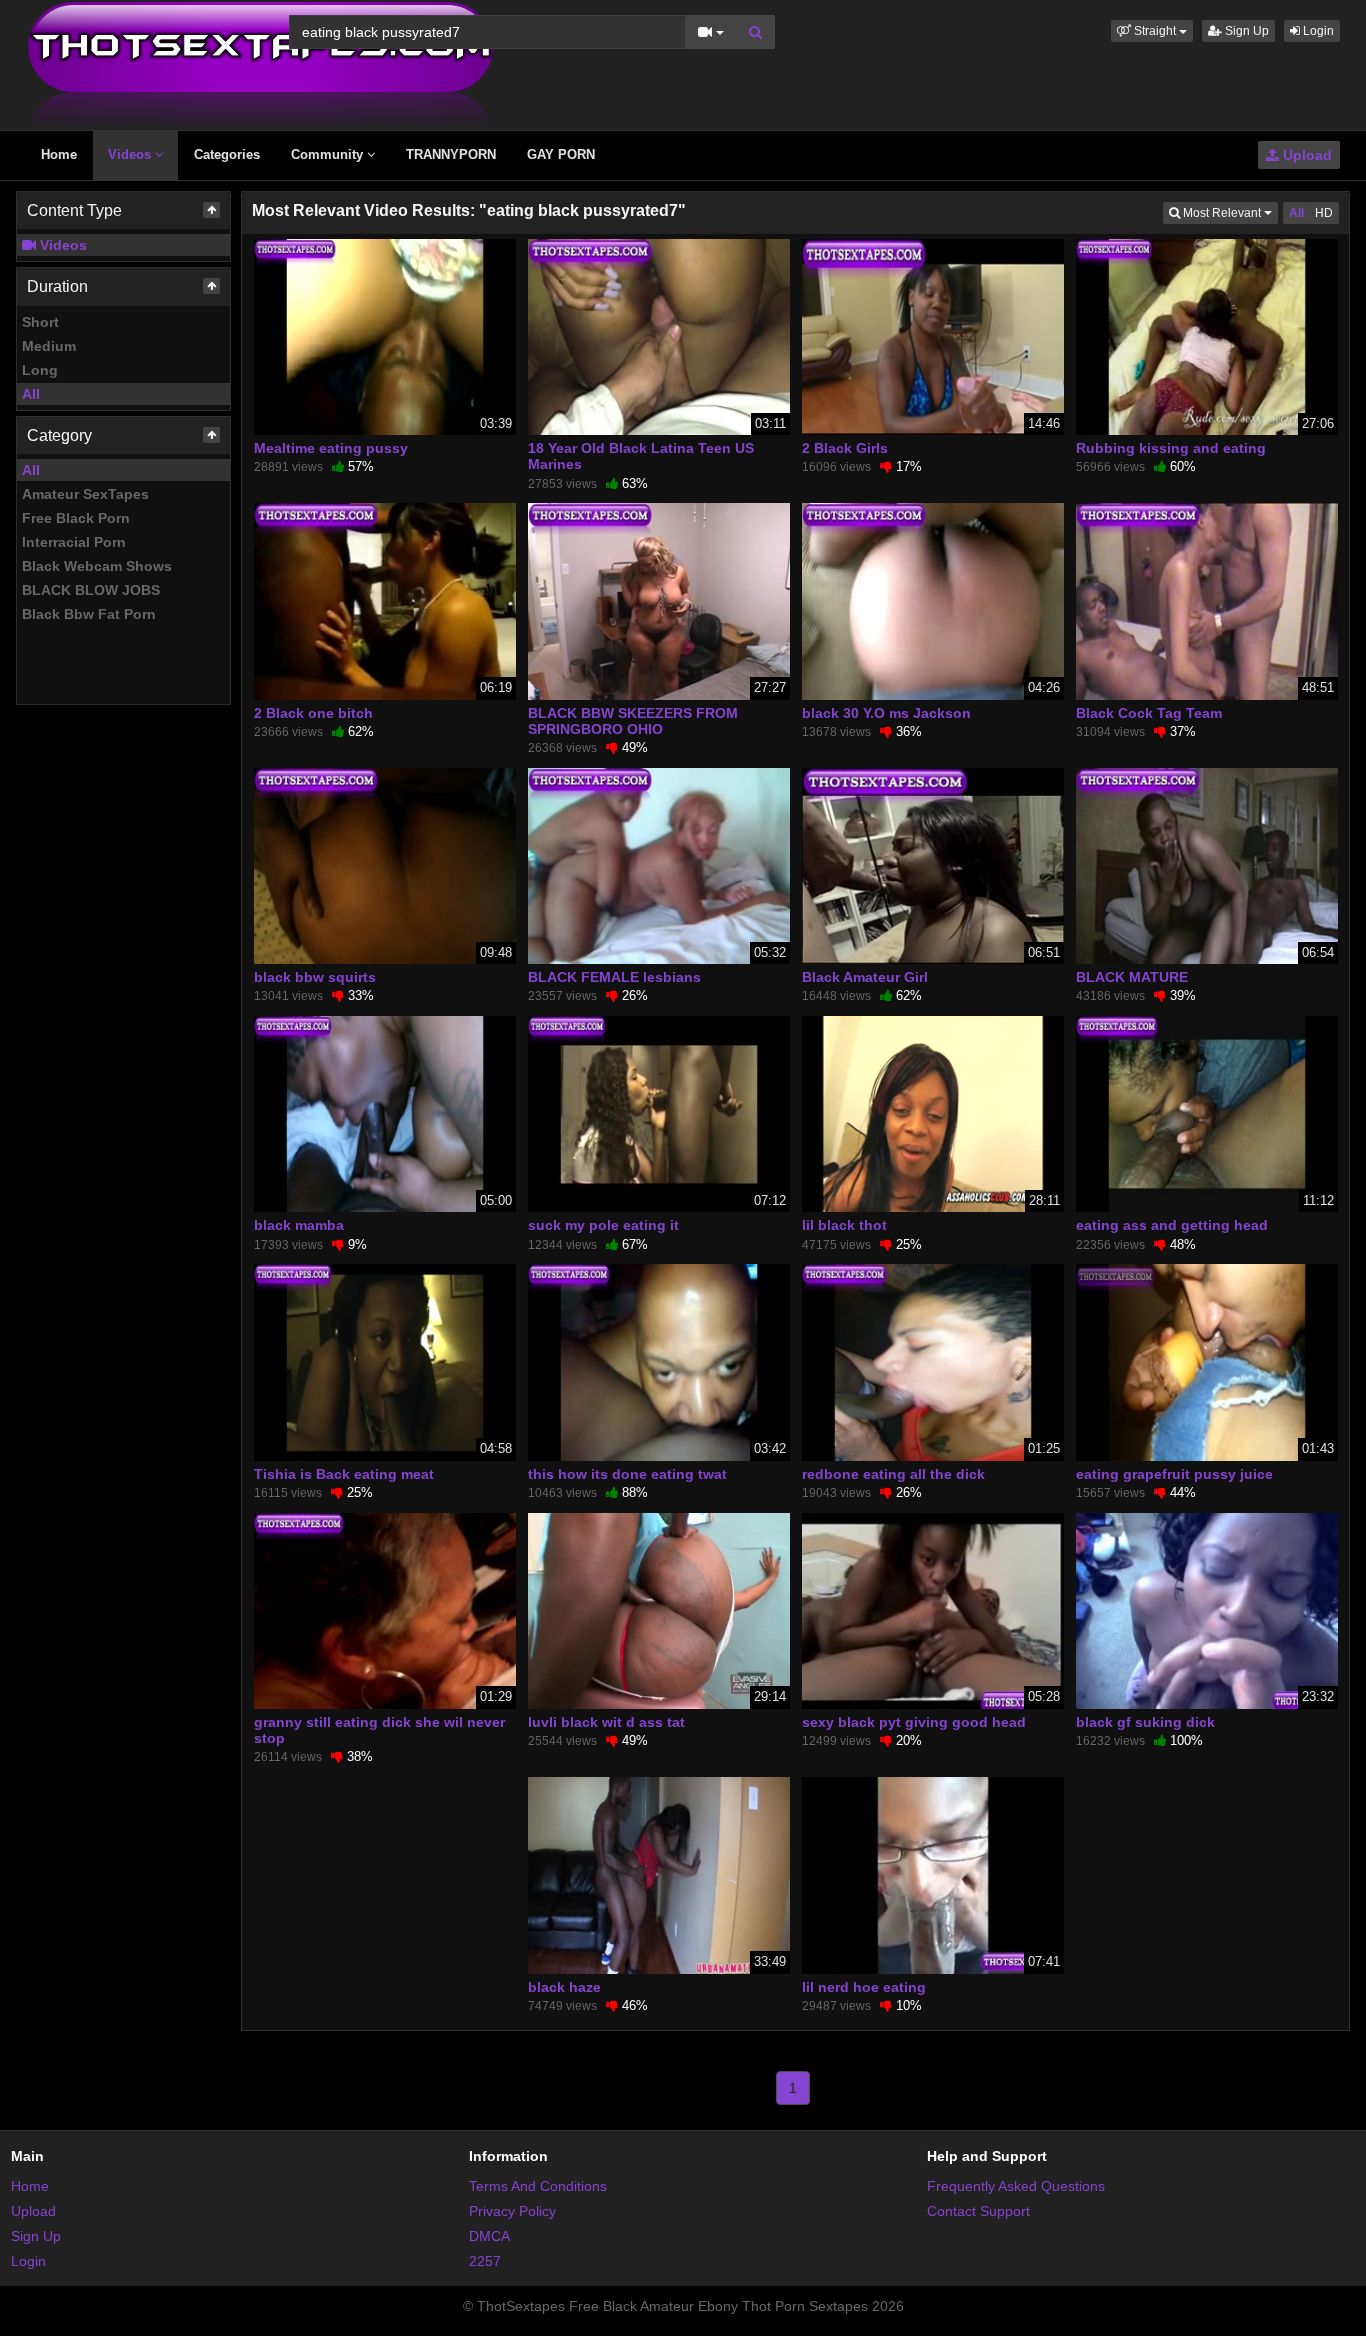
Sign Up (1245, 31)
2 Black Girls (845, 448)
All (31, 394)
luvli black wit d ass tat (606, 1722)
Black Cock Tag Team (1149, 713)
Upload (1305, 155)
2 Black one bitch (313, 713)
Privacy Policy (512, 2211)
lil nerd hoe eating (864, 1987)
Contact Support (978, 2211)
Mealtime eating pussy (331, 448)
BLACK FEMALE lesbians (614, 977)
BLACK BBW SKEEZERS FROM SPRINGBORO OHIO (633, 721)
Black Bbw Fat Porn (89, 614)
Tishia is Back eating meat (344, 1474)
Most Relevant (1229, 212)
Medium (49, 346)
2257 (485, 2261)
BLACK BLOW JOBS (91, 590)
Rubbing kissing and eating (1171, 448)
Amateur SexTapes (85, 494)
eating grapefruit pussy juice (1174, 1474)
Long (40, 370)
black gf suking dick (1145, 1722)
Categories (227, 154)
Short (40, 322)
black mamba (299, 1225)
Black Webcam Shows (97, 566)
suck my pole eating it (603, 1225)
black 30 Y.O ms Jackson (886, 713)
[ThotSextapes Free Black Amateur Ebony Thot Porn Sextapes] (260, 64)
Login (1317, 31)
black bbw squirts (315, 977)
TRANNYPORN (451, 154)
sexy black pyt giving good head (914, 1722)
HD (1324, 213)
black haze (564, 1987)
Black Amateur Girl (865, 977)
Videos (131, 154)
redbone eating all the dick (893, 1474)
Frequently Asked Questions (1016, 2186)
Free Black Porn (76, 518)
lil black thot (844, 1225)
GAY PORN (561, 154)
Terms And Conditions (538, 2186)
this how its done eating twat (627, 1474)
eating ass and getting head (1172, 1225)
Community (329, 154)
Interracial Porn (74, 542)
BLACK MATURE (1132, 977)
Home (59, 154)
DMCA (489, 2236)
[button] (1152, 31)
